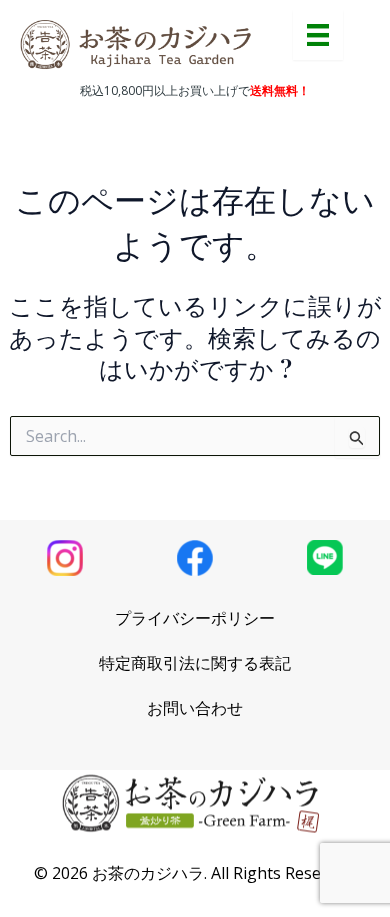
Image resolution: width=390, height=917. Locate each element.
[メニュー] (318, 35)
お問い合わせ (195, 708)
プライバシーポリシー (195, 618)
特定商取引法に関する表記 (195, 663)
